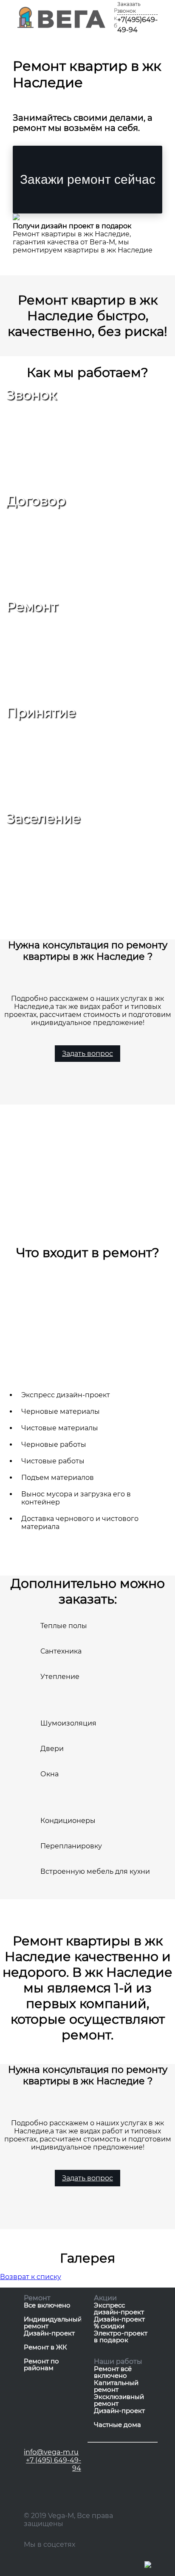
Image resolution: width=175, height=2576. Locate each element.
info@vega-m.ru (51, 2452)
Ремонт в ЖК (45, 2347)
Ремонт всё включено (113, 2372)
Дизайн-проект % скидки (119, 2323)
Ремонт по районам (41, 2365)
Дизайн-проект (49, 2334)
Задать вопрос (87, 1054)
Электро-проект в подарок (121, 2337)
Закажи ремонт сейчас (88, 179)
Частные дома (117, 2425)
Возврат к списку (31, 2277)
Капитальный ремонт (116, 2386)
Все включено (47, 2306)
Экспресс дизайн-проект (119, 2309)
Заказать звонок (129, 7)
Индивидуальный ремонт (52, 2323)
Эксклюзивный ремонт (119, 2400)
